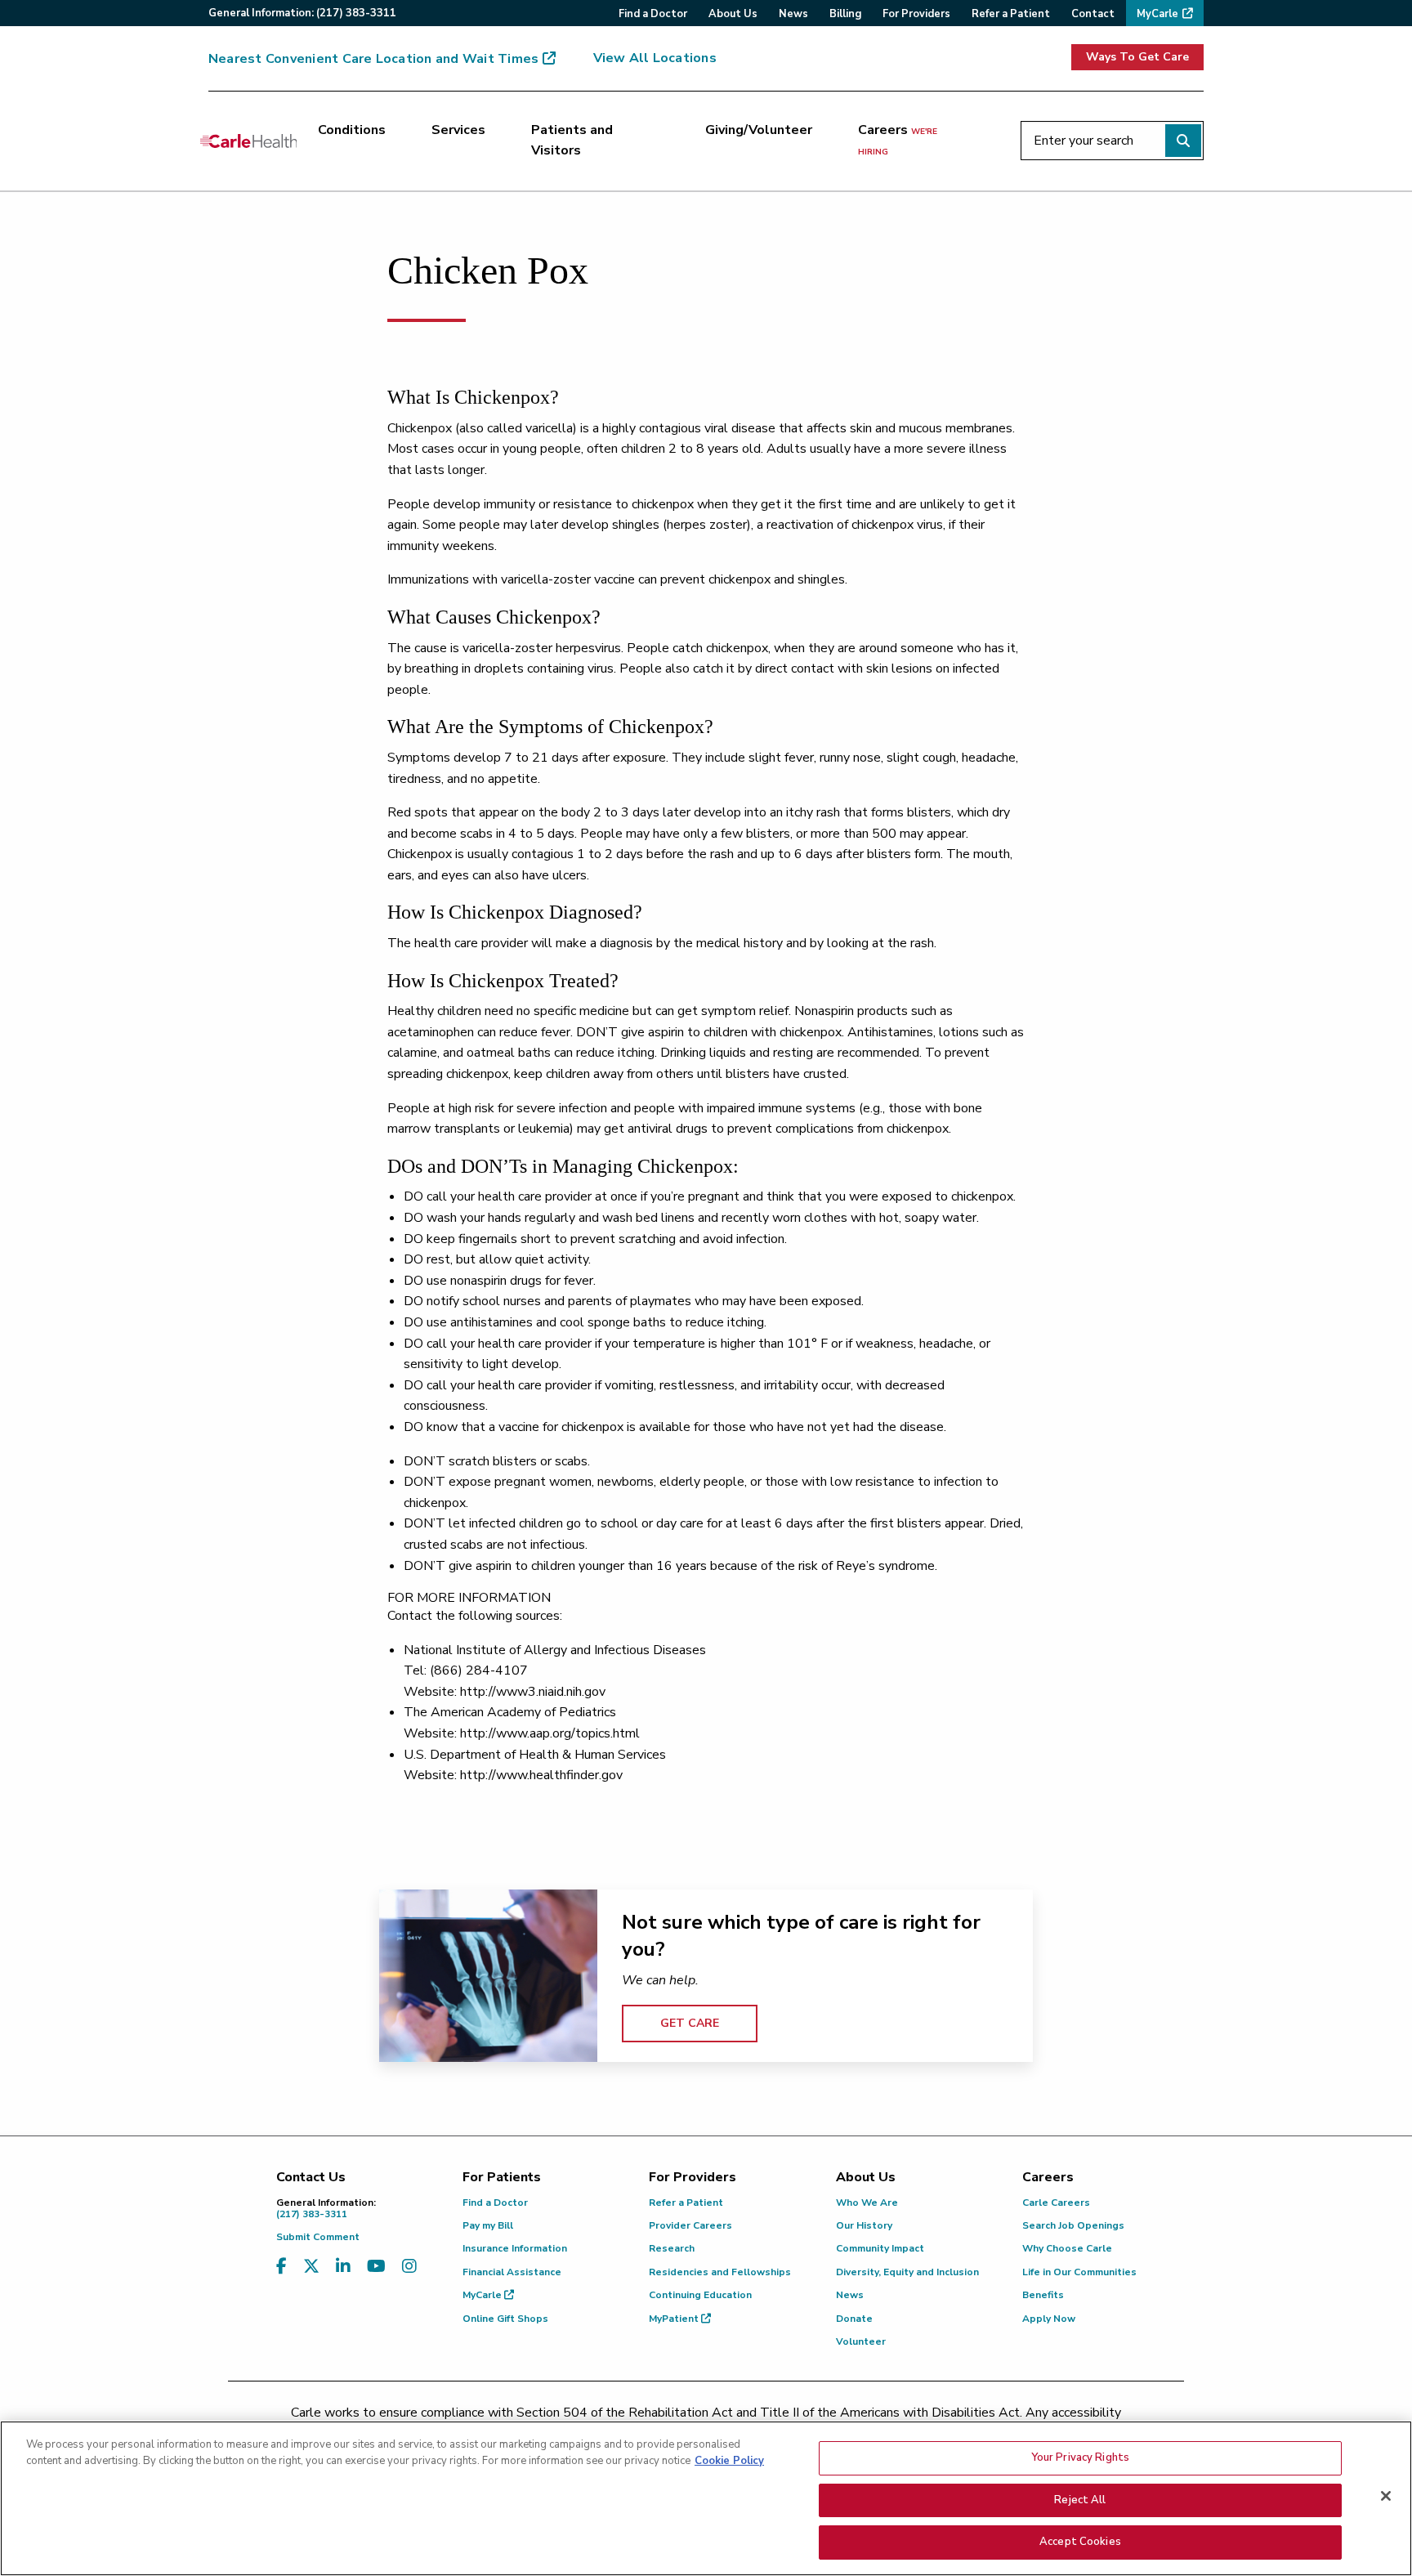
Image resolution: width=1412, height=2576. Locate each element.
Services (458, 130)
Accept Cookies (1080, 2542)
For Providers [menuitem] (916, 14)
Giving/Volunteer (759, 130)
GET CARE (690, 2023)
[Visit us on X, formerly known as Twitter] (311, 2267)
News (850, 2295)
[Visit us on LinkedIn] (343, 2267)
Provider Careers (690, 2225)
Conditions (352, 130)
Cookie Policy (729, 2461)
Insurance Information (515, 2248)
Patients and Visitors (572, 141)
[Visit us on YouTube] (376, 2267)
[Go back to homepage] (248, 141)
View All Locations (655, 58)
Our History (864, 2225)
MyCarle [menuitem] (1157, 14)
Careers (898, 140)
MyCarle (483, 2295)
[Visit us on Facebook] (282, 2267)
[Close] (1386, 2496)
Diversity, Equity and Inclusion (907, 2272)
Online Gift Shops (505, 2319)
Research (672, 2248)
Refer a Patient (686, 2203)
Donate (854, 2319)
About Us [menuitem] (733, 14)
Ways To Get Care (1137, 57)
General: (302, 13)
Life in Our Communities (1079, 2272)
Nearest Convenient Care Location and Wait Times (373, 59)
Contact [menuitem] (1093, 14)
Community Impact (880, 2248)
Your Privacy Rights (1080, 2457)
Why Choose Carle (1067, 2248)
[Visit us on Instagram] (409, 2267)
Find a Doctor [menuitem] (653, 14)
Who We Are (867, 2203)
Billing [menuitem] (845, 14)
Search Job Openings (1073, 2225)
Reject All (1080, 2500)
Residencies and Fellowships (720, 2272)
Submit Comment (318, 2237)
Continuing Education (700, 2295)
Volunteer (861, 2341)
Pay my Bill (488, 2225)
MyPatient (675, 2319)
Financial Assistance (512, 2272)
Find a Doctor (495, 2203)
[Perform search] (1183, 141)
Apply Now (1049, 2319)
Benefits (1043, 2295)
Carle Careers (1056, 2203)
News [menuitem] (793, 14)
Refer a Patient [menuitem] (1011, 14)
